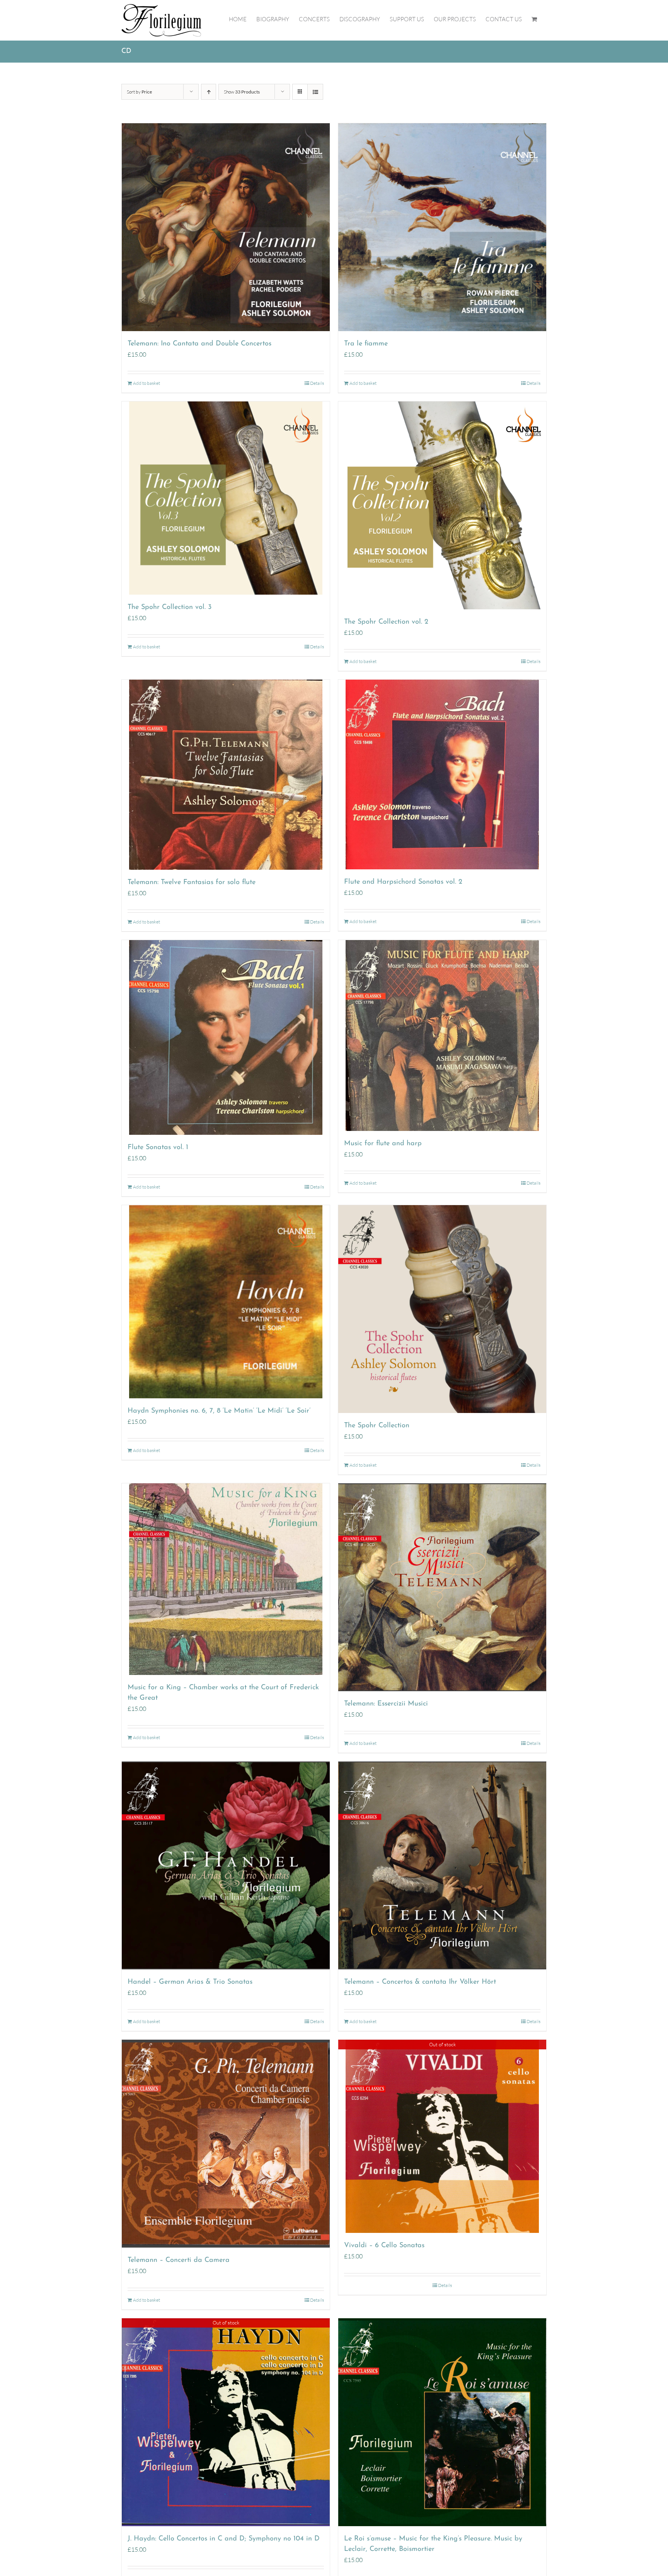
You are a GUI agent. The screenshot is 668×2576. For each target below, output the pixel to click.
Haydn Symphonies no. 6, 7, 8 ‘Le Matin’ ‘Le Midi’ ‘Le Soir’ (219, 1411)
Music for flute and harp (383, 1144)
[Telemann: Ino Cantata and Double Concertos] (226, 227)
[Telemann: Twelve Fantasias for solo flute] (226, 775)
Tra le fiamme (366, 344)
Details (317, 383)
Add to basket (147, 383)
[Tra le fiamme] (442, 227)
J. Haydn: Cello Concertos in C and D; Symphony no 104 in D (224, 2539)
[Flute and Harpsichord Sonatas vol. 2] (442, 774)
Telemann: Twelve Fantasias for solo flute (192, 882)
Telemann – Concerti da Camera (179, 2260)
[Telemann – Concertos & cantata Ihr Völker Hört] (442, 1865)
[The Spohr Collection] (442, 1309)
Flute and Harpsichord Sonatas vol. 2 (403, 882)
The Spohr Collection (377, 1426)
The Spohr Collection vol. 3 (170, 607)
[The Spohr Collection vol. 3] (226, 498)
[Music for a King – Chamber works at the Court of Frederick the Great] (226, 1579)
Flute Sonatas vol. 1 (158, 1148)
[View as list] (315, 92)
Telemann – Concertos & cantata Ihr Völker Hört (420, 1982)
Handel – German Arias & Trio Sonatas (190, 1982)
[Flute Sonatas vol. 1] (226, 1037)
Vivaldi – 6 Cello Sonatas (384, 2246)
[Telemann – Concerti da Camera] (226, 2144)
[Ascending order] (209, 92)
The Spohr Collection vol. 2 (386, 622)
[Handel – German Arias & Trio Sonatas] (226, 1865)
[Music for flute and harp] (442, 1036)
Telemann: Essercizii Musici (386, 1704)
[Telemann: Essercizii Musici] (442, 1587)
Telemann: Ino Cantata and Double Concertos (199, 344)
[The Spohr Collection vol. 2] (442, 505)
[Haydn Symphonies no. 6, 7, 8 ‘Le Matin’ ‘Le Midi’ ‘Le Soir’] (226, 1302)
